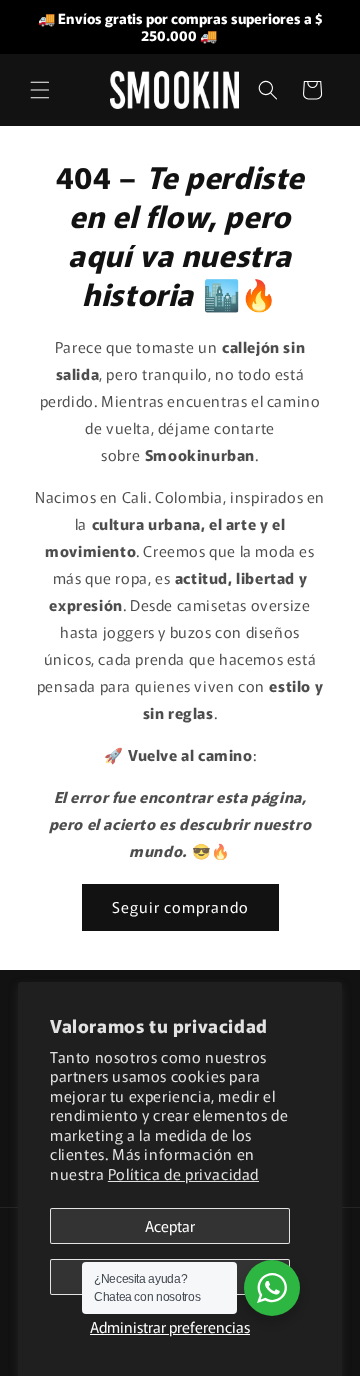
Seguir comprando (180, 906)
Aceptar (170, 1225)
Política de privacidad (183, 1173)
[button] (40, 90)
